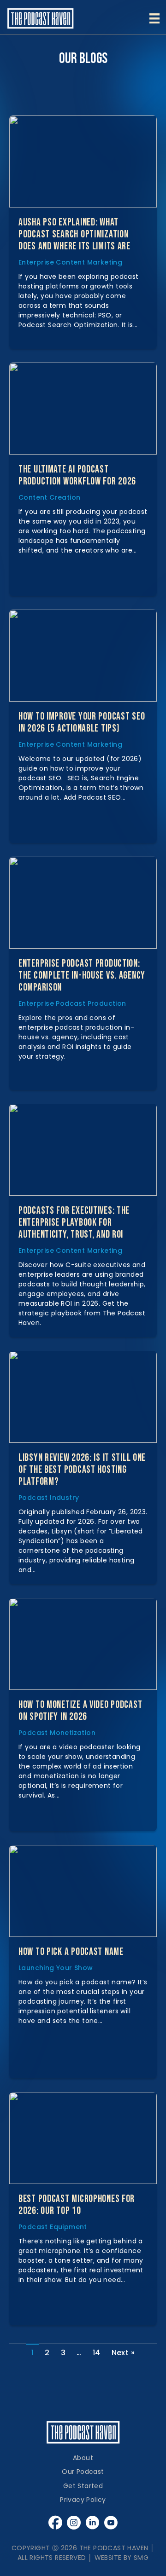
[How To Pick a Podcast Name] (83, 1891)
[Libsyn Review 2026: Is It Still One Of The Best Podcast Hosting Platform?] (83, 1397)
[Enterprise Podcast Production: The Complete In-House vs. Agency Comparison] (83, 903)
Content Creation (49, 497)
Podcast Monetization (57, 1733)
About (83, 2458)
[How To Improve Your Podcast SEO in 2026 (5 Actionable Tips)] (83, 656)
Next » (123, 2353)
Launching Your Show (56, 1968)
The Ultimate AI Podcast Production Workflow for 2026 (77, 475)
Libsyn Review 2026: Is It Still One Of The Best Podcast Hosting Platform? (82, 1470)
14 (97, 2353)
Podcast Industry (49, 1498)
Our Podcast (83, 2472)
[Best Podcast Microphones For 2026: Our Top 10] (83, 2138)
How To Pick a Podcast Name (71, 1952)
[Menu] (154, 18)
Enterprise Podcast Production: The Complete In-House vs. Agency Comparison (82, 976)
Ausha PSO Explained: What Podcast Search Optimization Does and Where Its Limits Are (74, 234)
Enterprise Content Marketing (70, 262)
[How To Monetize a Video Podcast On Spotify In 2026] (83, 1644)
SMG (141, 2558)
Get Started (83, 2486)
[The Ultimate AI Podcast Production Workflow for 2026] (83, 409)
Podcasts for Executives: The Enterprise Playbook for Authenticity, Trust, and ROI (74, 1223)
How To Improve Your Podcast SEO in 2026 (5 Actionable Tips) (82, 723)
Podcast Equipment (53, 2227)
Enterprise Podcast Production (72, 1003)
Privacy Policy (83, 2500)
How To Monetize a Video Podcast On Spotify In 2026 (80, 1711)
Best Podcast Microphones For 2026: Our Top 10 (77, 2205)
